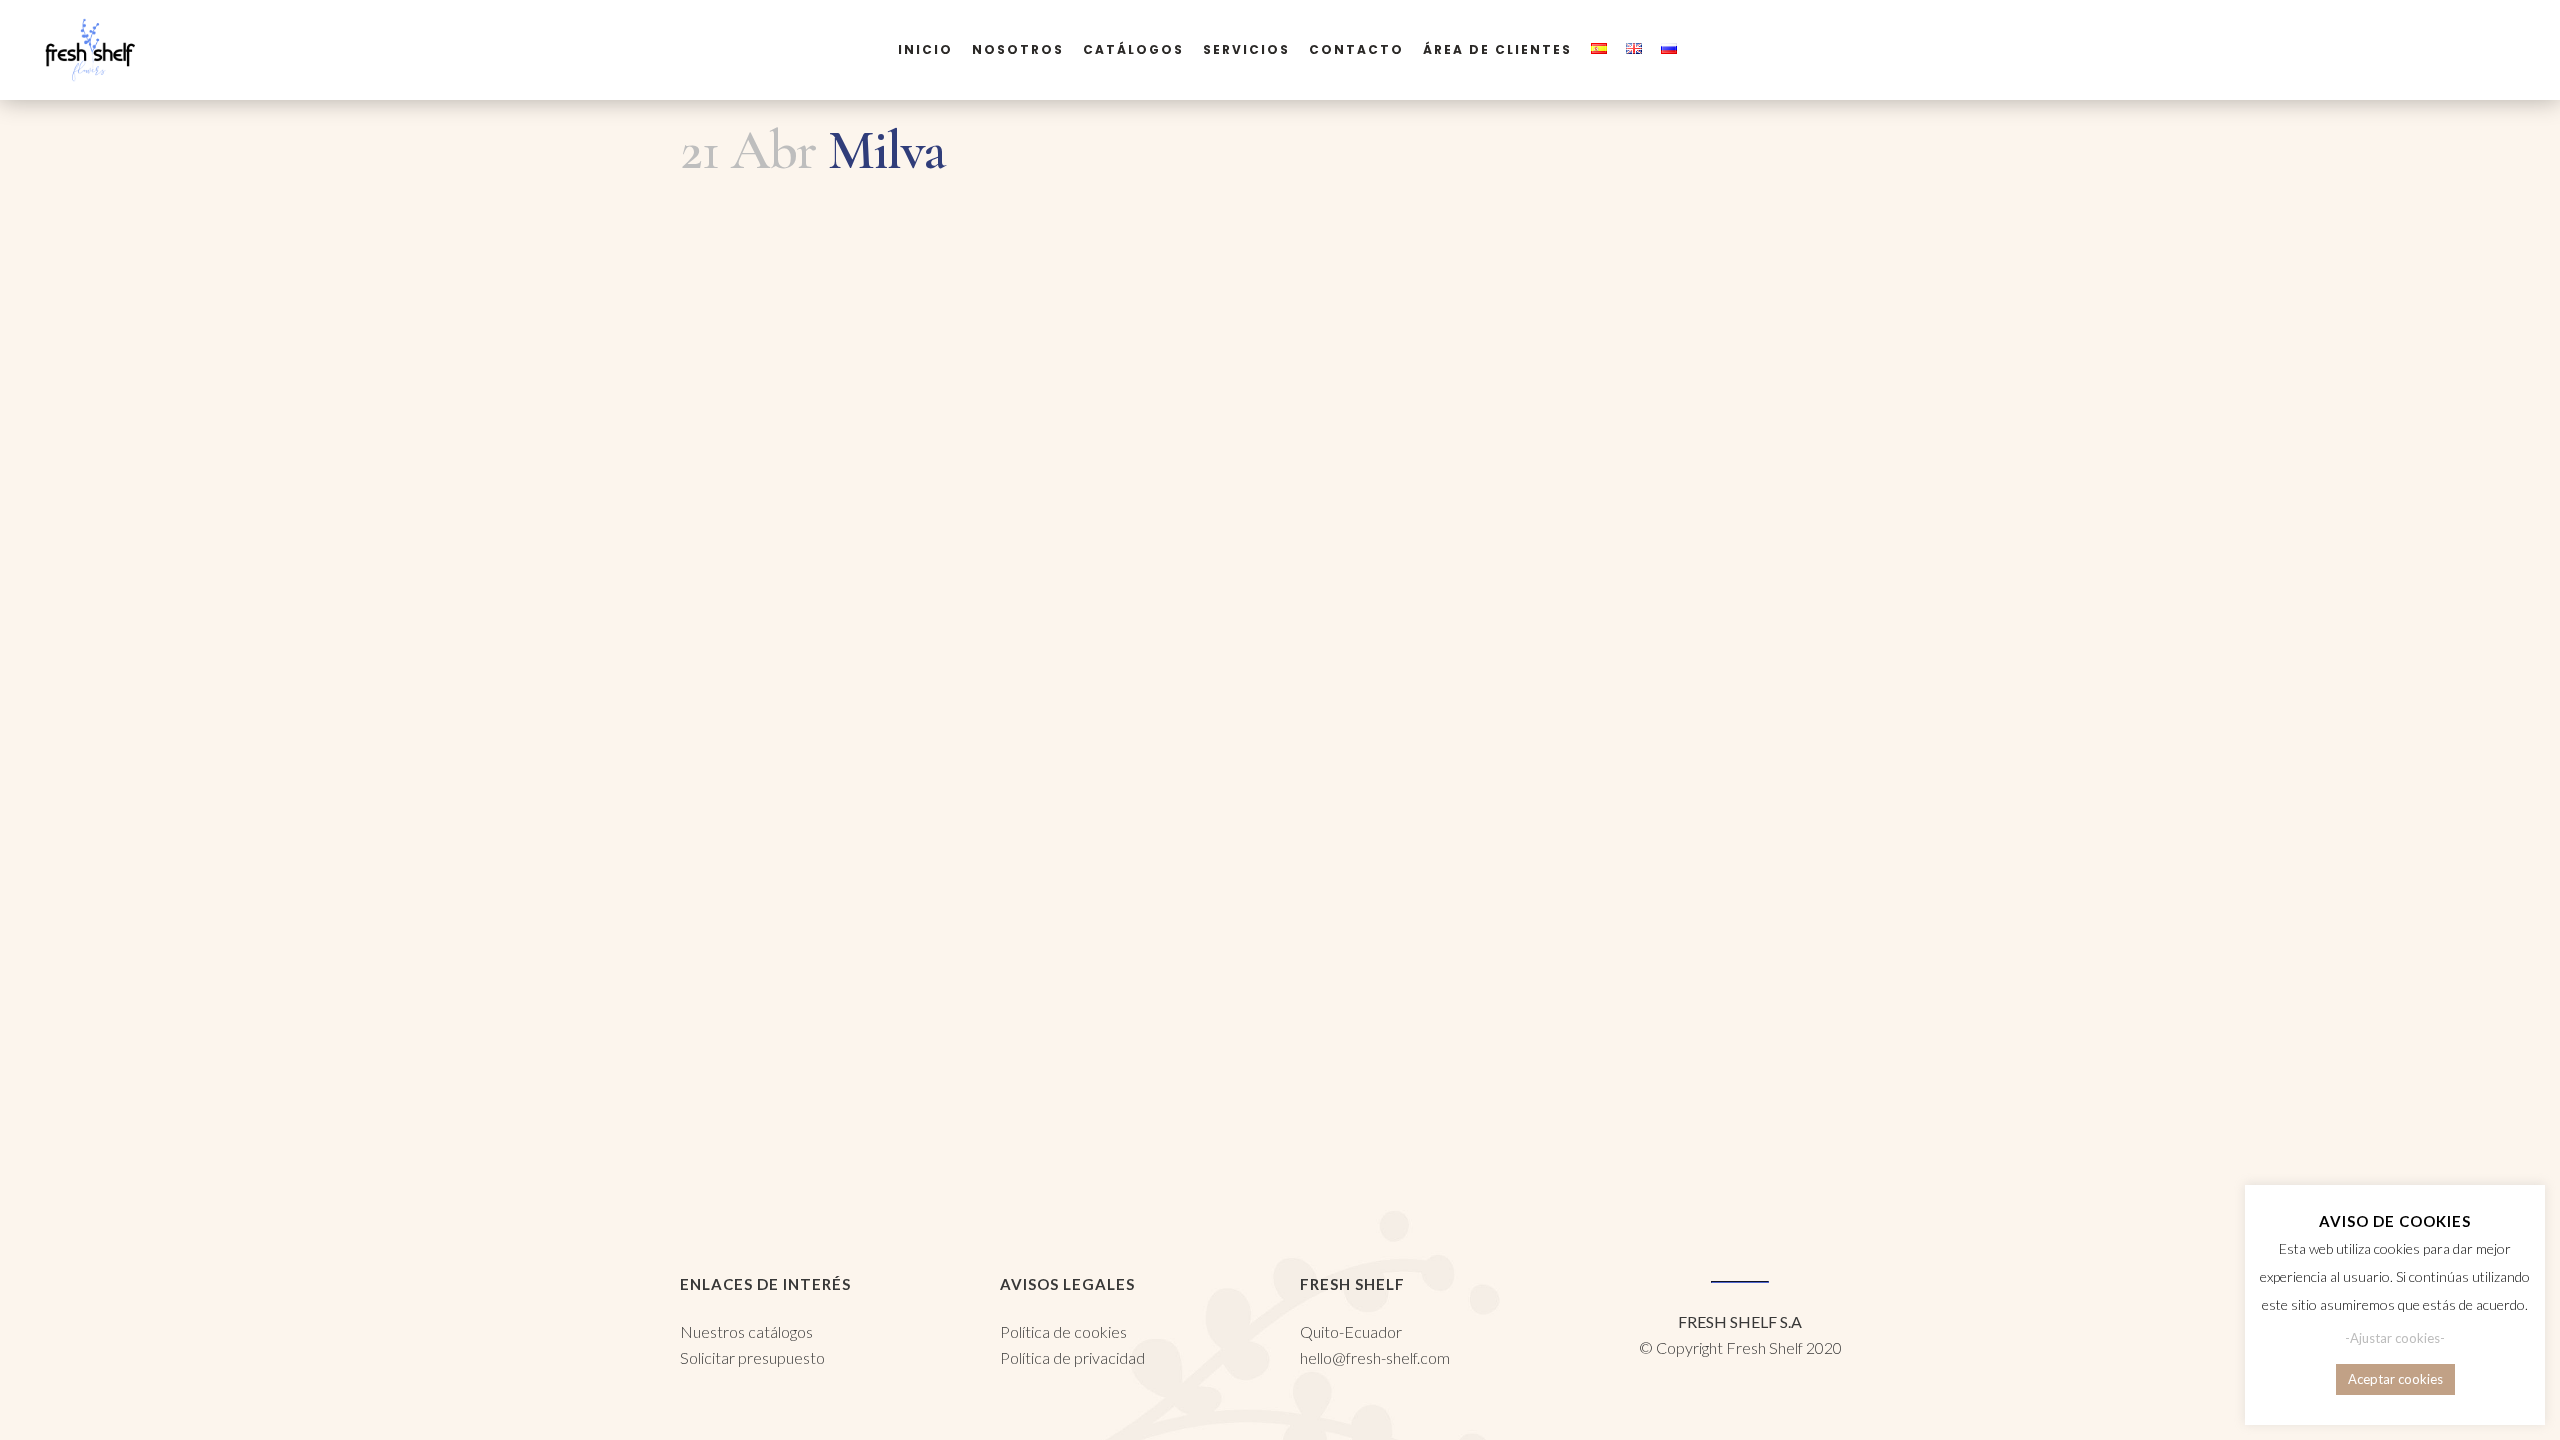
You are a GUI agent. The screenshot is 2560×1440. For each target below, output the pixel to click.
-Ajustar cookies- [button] (2395, 1338)
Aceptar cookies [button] (2395, 1379)
